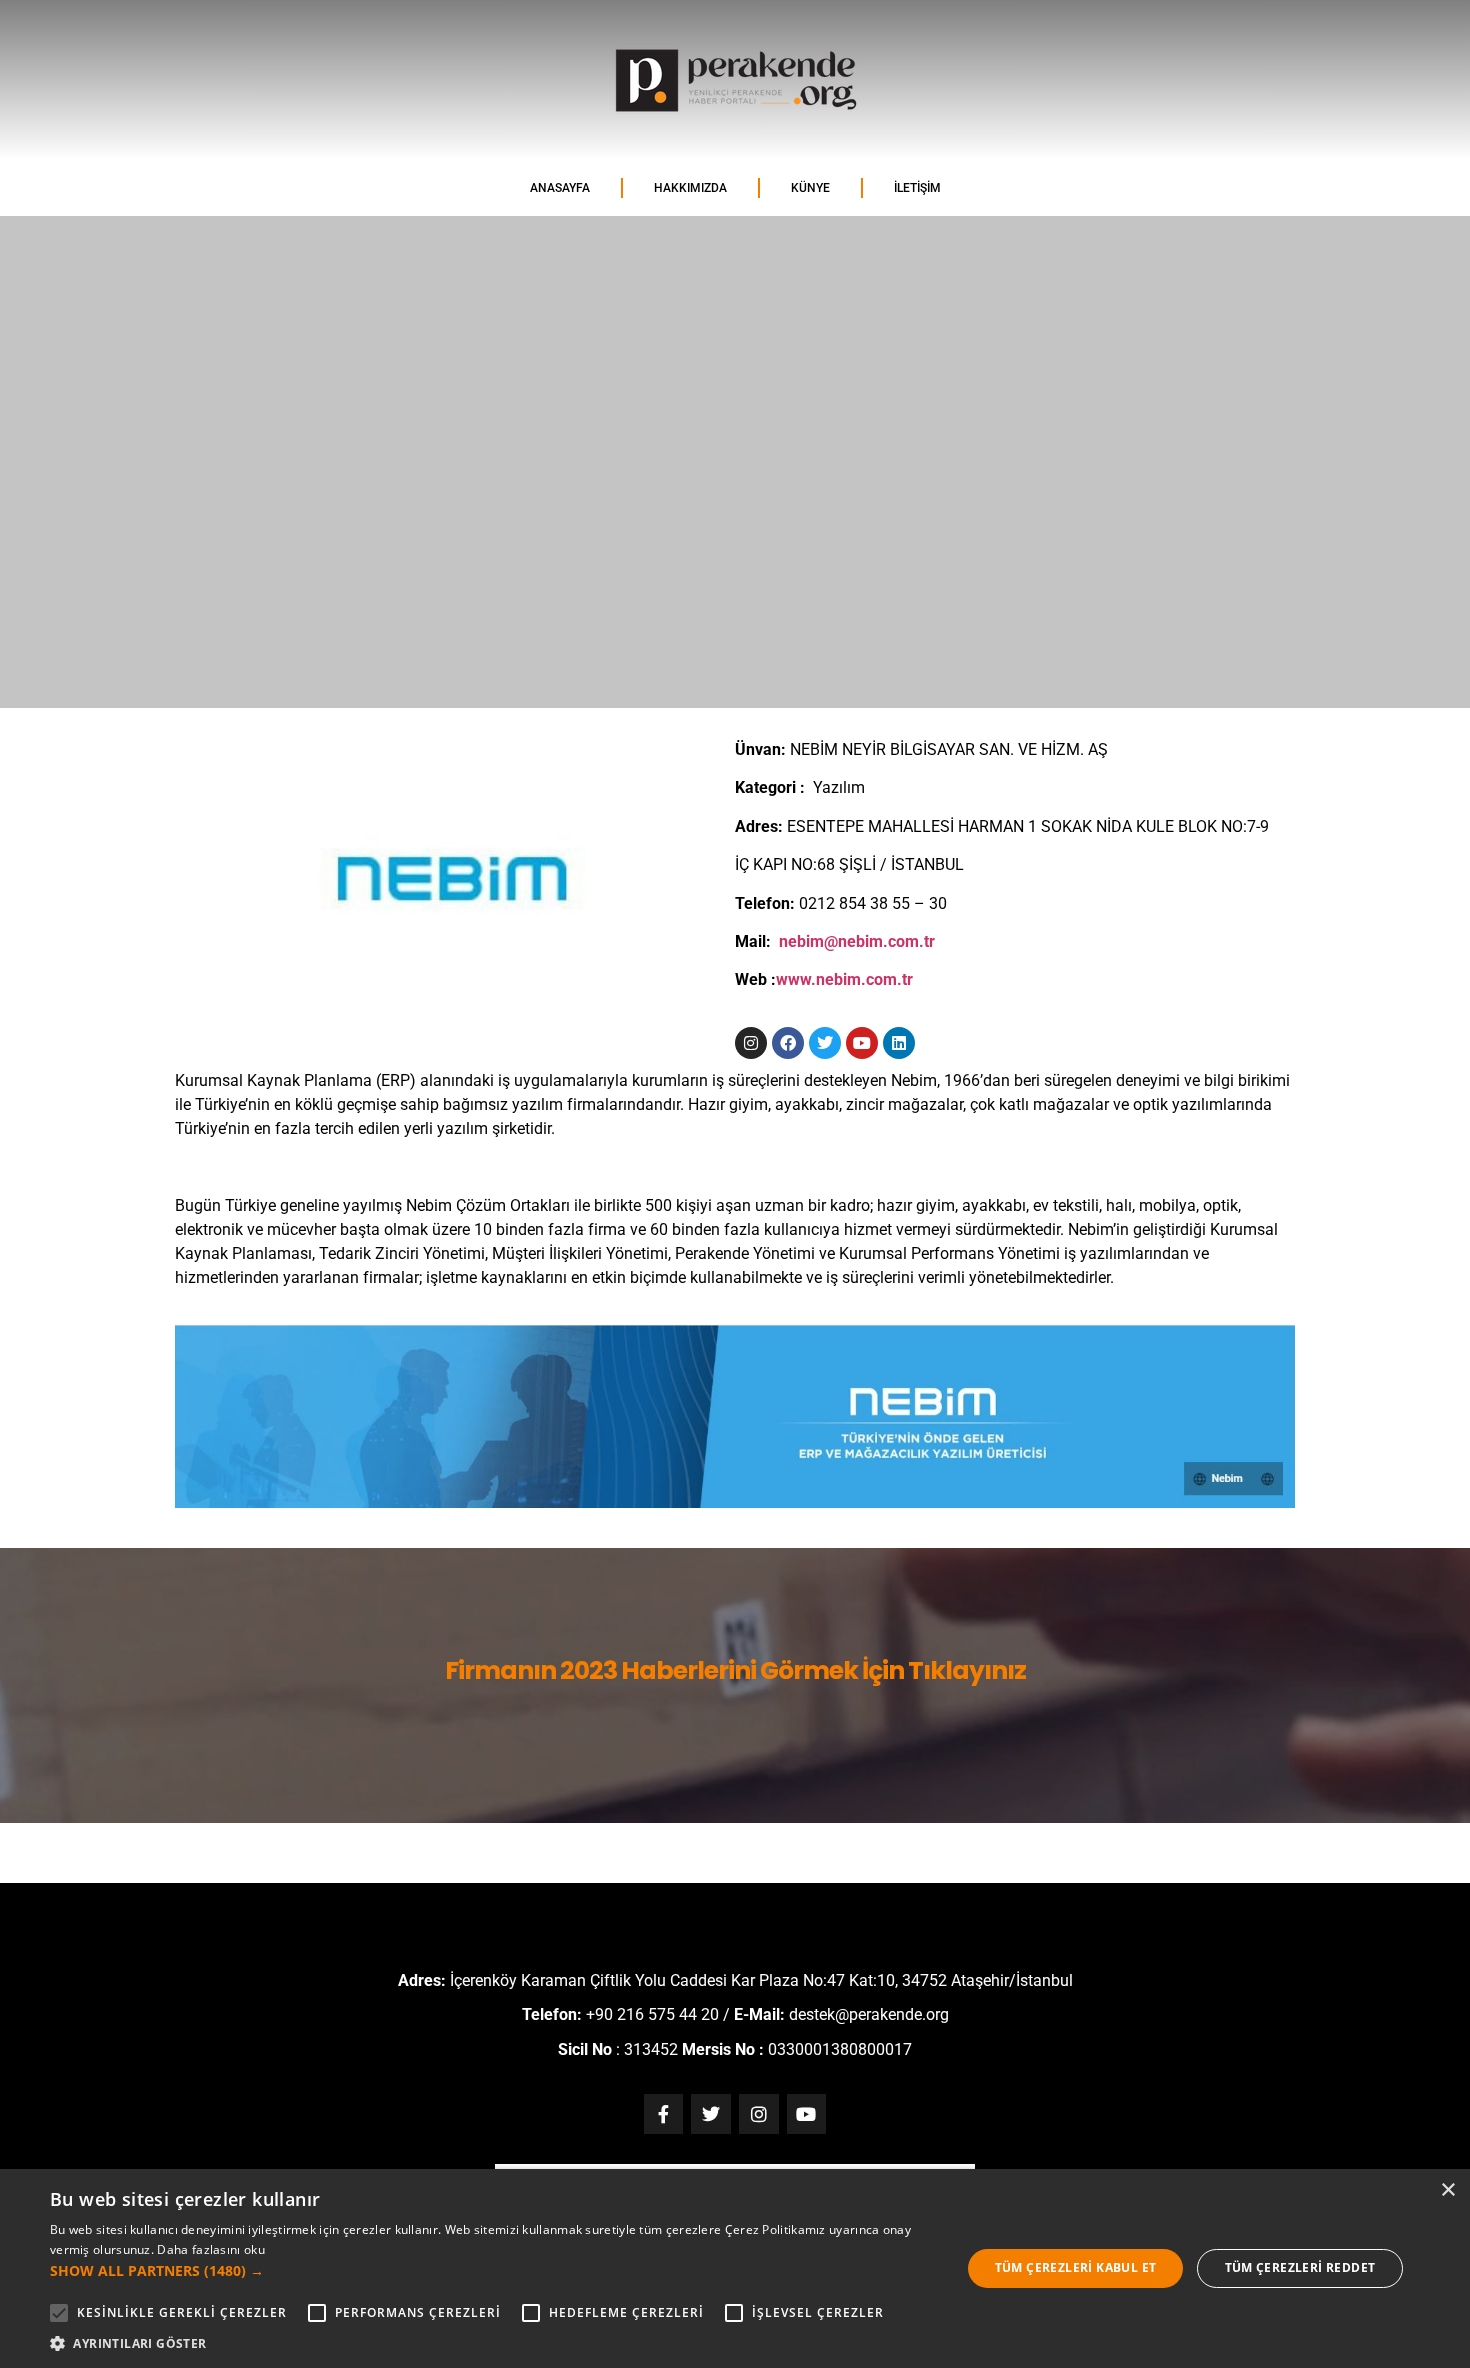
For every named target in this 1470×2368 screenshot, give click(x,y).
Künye (810, 188)
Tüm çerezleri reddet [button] (1300, 2267)
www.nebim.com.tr (844, 979)
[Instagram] (751, 1043)
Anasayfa (560, 188)
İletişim (917, 188)
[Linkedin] (899, 1043)
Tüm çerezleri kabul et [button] (1076, 2267)
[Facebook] (788, 1043)
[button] (492, 2270)
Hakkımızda (690, 188)
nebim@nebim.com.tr (857, 941)
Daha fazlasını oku (210, 2249)
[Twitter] (825, 1043)
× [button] (1447, 2190)
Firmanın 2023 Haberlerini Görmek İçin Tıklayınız (735, 1670)
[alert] (735, 2268)
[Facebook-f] (664, 2114)
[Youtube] (862, 1043)
